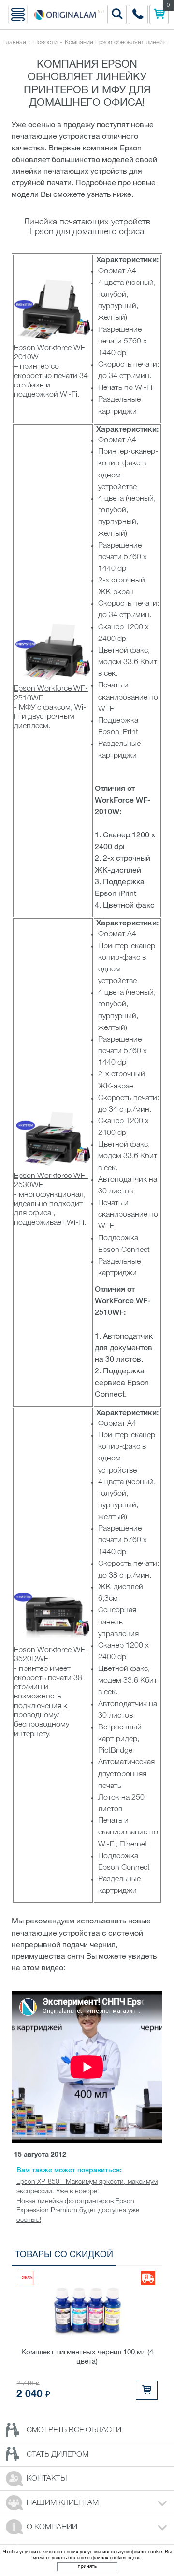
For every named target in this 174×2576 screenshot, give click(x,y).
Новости (45, 42)
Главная (15, 42)
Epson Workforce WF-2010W (51, 353)
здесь (134, 2558)
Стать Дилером (58, 2455)
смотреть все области (74, 2430)
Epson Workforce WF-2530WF (51, 1181)
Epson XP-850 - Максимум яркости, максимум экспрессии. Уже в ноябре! (87, 2187)
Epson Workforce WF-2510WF (51, 693)
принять (87, 2567)
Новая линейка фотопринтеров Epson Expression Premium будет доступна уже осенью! (78, 2211)
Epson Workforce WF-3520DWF (51, 1655)
